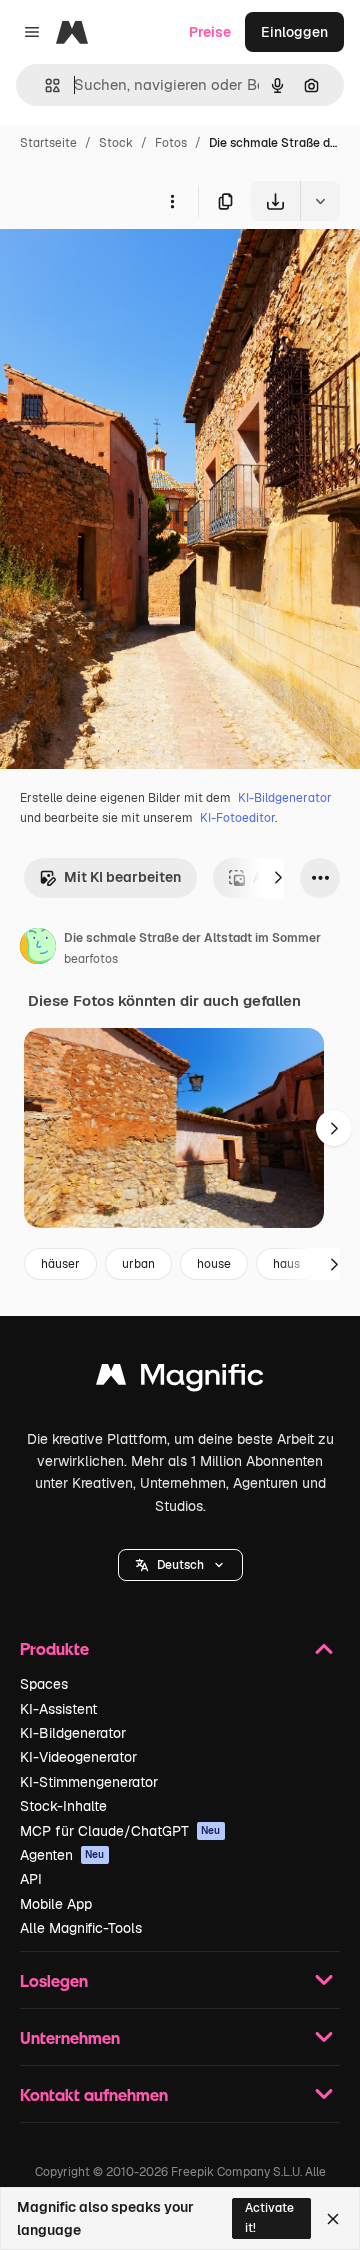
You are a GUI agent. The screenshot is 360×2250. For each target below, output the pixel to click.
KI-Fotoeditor (237, 818)
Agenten (62, 1855)
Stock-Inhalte (63, 1806)
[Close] (333, 2219)
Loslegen (54, 1980)
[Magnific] (180, 1379)
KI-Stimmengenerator (89, 1782)
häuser (60, 1264)
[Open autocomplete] (44, 85)
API (31, 1879)
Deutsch (180, 1565)
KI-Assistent (58, 1709)
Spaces (44, 1684)
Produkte (54, 1648)
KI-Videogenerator (78, 1757)
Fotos (171, 143)
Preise (210, 32)
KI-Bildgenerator (285, 798)
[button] (180, 1565)
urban (138, 1264)
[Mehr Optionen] (172, 201)
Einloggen (294, 32)
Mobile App (56, 1904)
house (214, 1264)
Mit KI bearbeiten (122, 877)
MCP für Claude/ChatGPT (120, 1831)
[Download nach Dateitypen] (320, 201)
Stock (116, 143)
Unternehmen (70, 2037)
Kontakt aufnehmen (94, 2094)
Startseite (48, 143)
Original (128, 267)
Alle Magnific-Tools (81, 1928)
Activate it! (269, 2217)
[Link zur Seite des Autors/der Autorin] (38, 949)
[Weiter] (278, 878)
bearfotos (91, 959)
